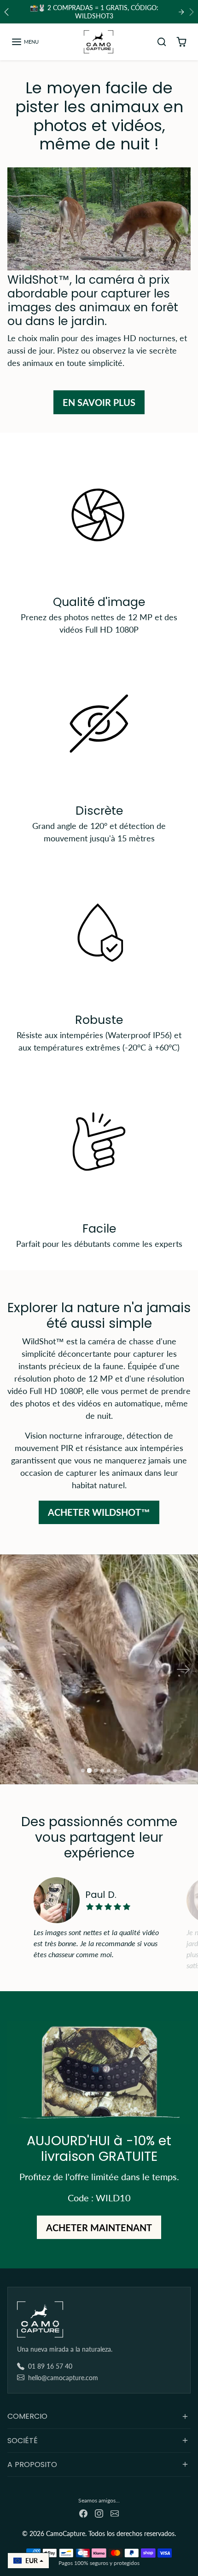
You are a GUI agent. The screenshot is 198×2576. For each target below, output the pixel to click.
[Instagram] (99, 2512)
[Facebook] (83, 2512)
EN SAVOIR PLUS (99, 402)
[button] (25, 42)
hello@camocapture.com (63, 2378)
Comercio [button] (27, 2416)
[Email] (115, 2512)
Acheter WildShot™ (99, 1512)
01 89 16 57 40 (50, 2366)
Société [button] (23, 2441)
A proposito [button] (32, 2465)
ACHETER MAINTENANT (99, 2228)
